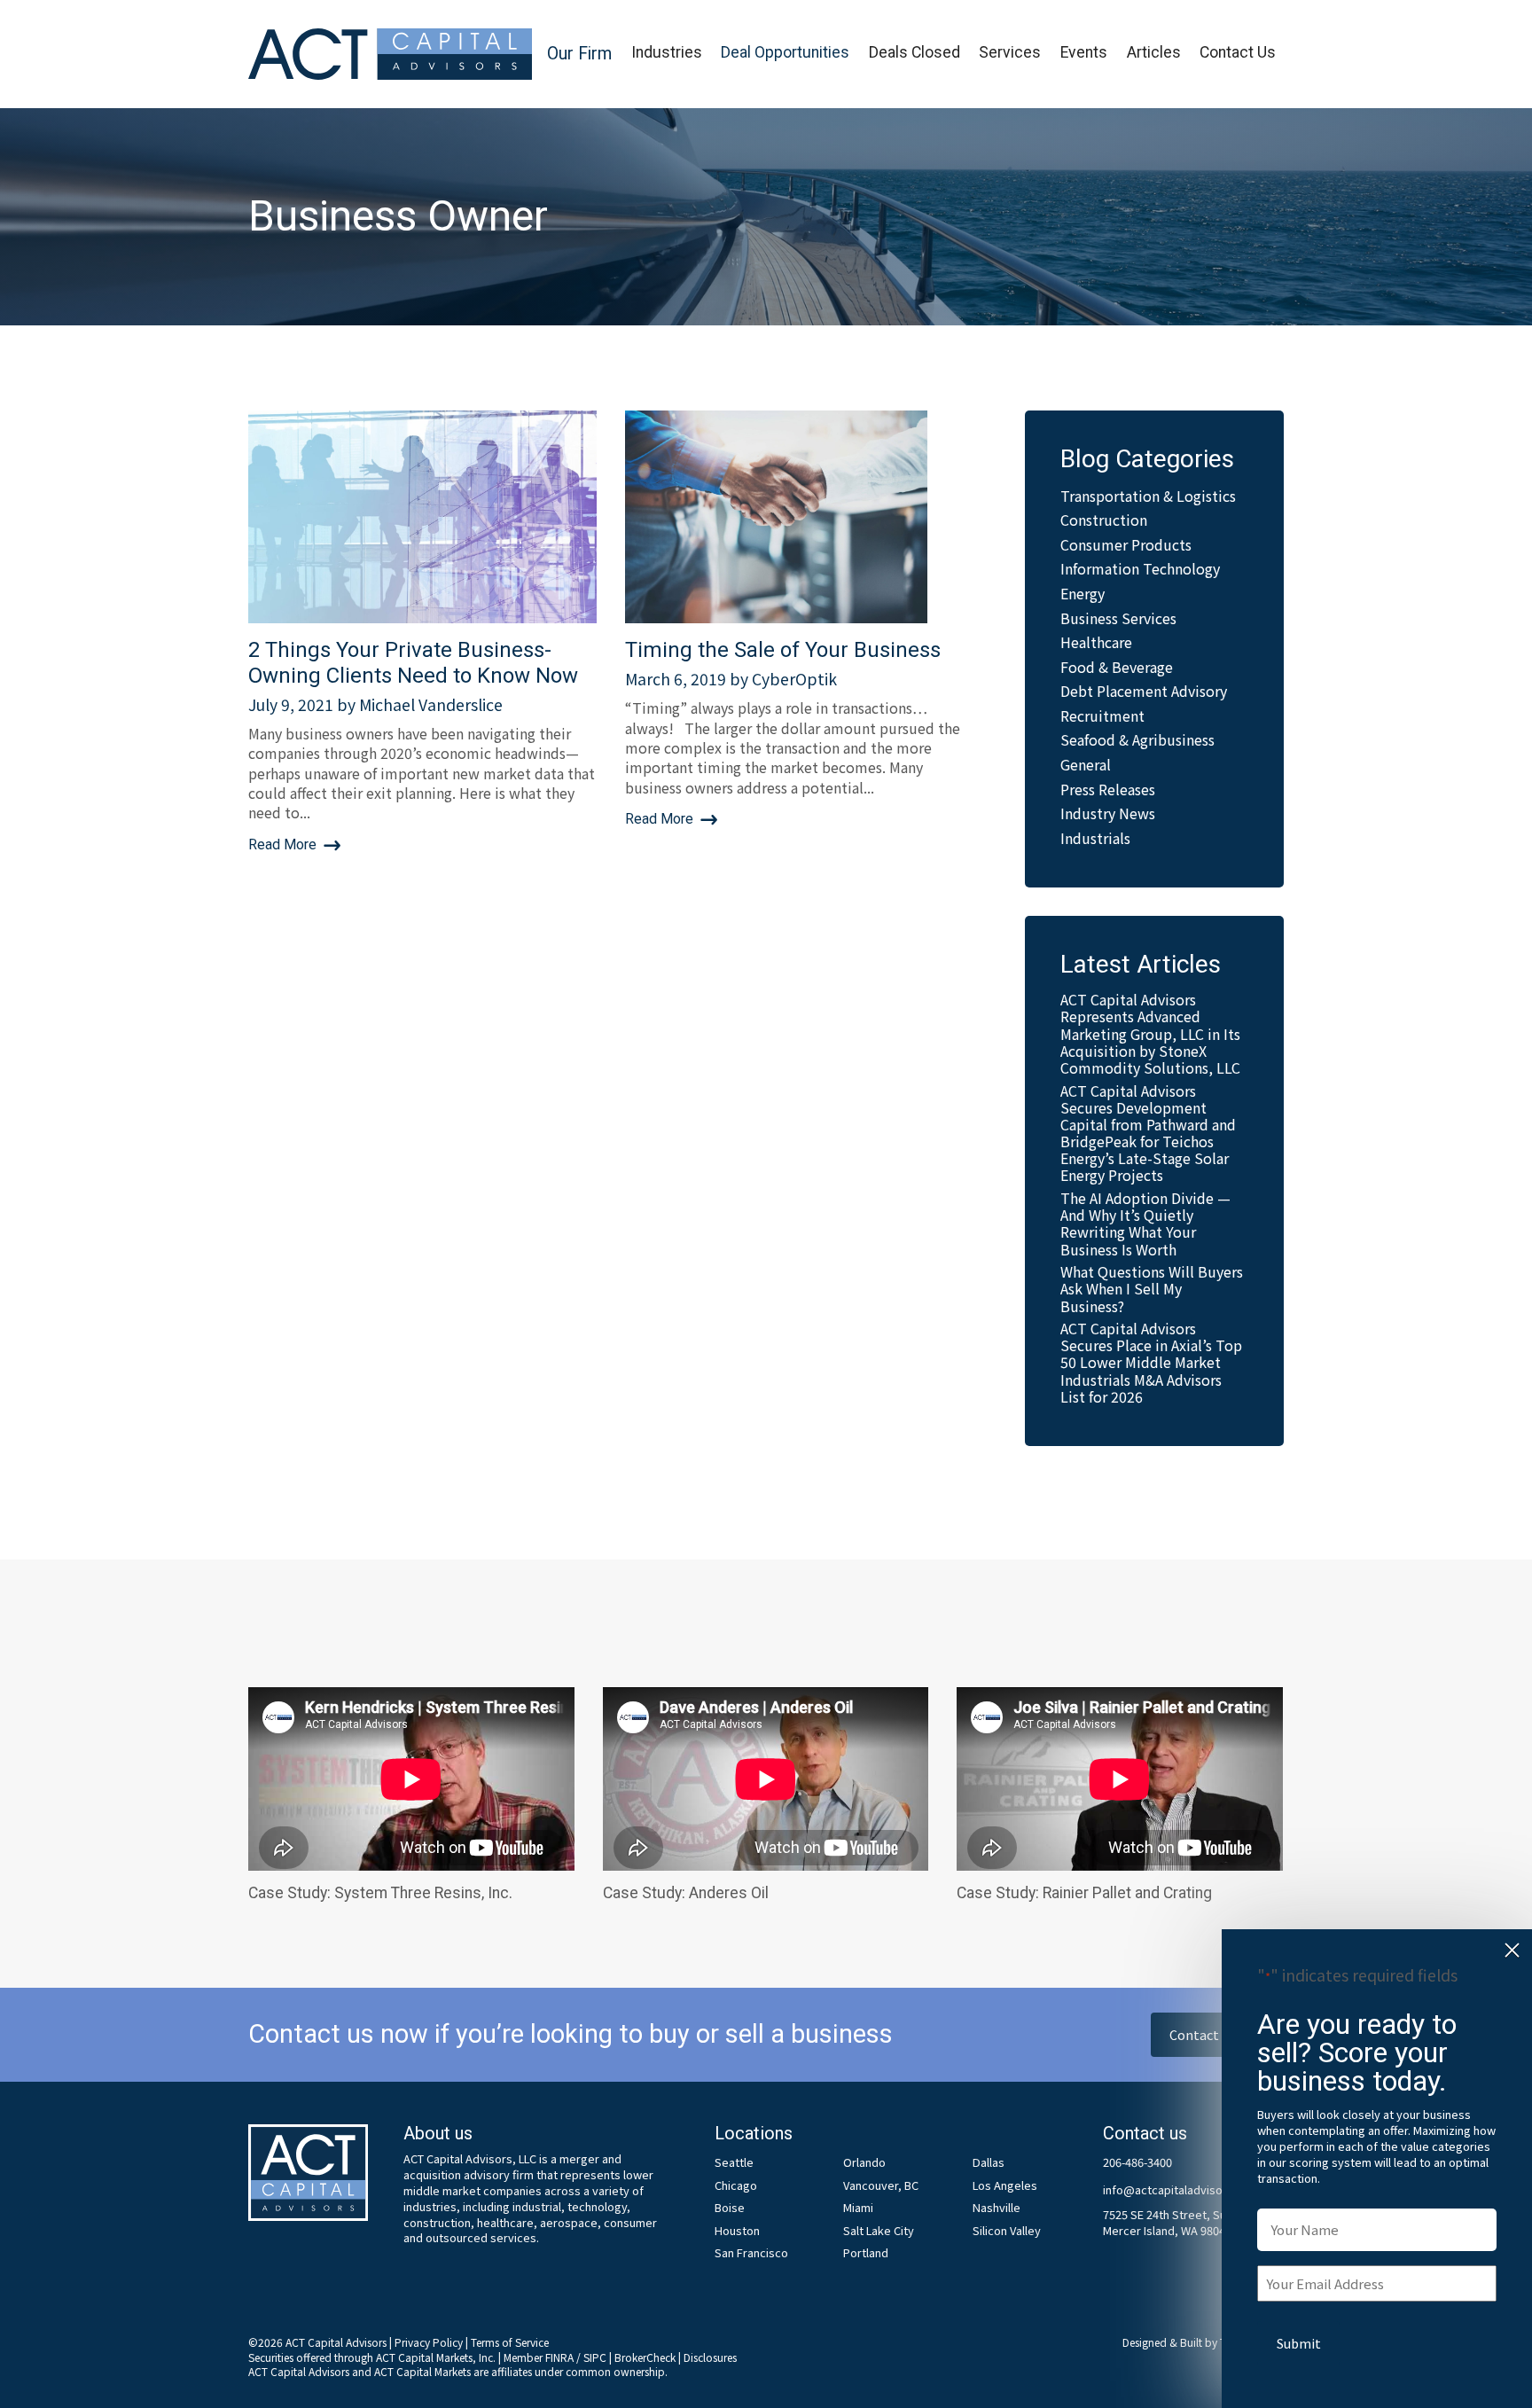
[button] (579, 55)
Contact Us (1238, 52)
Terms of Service (510, 2342)
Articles (1154, 52)
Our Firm (579, 54)
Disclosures (710, 2357)
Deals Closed (915, 52)
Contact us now (1217, 2034)
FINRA (559, 2357)
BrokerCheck (645, 2357)
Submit (1299, 2343)
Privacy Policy (429, 2342)
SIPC (595, 2357)
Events (1084, 52)
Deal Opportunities (785, 52)
